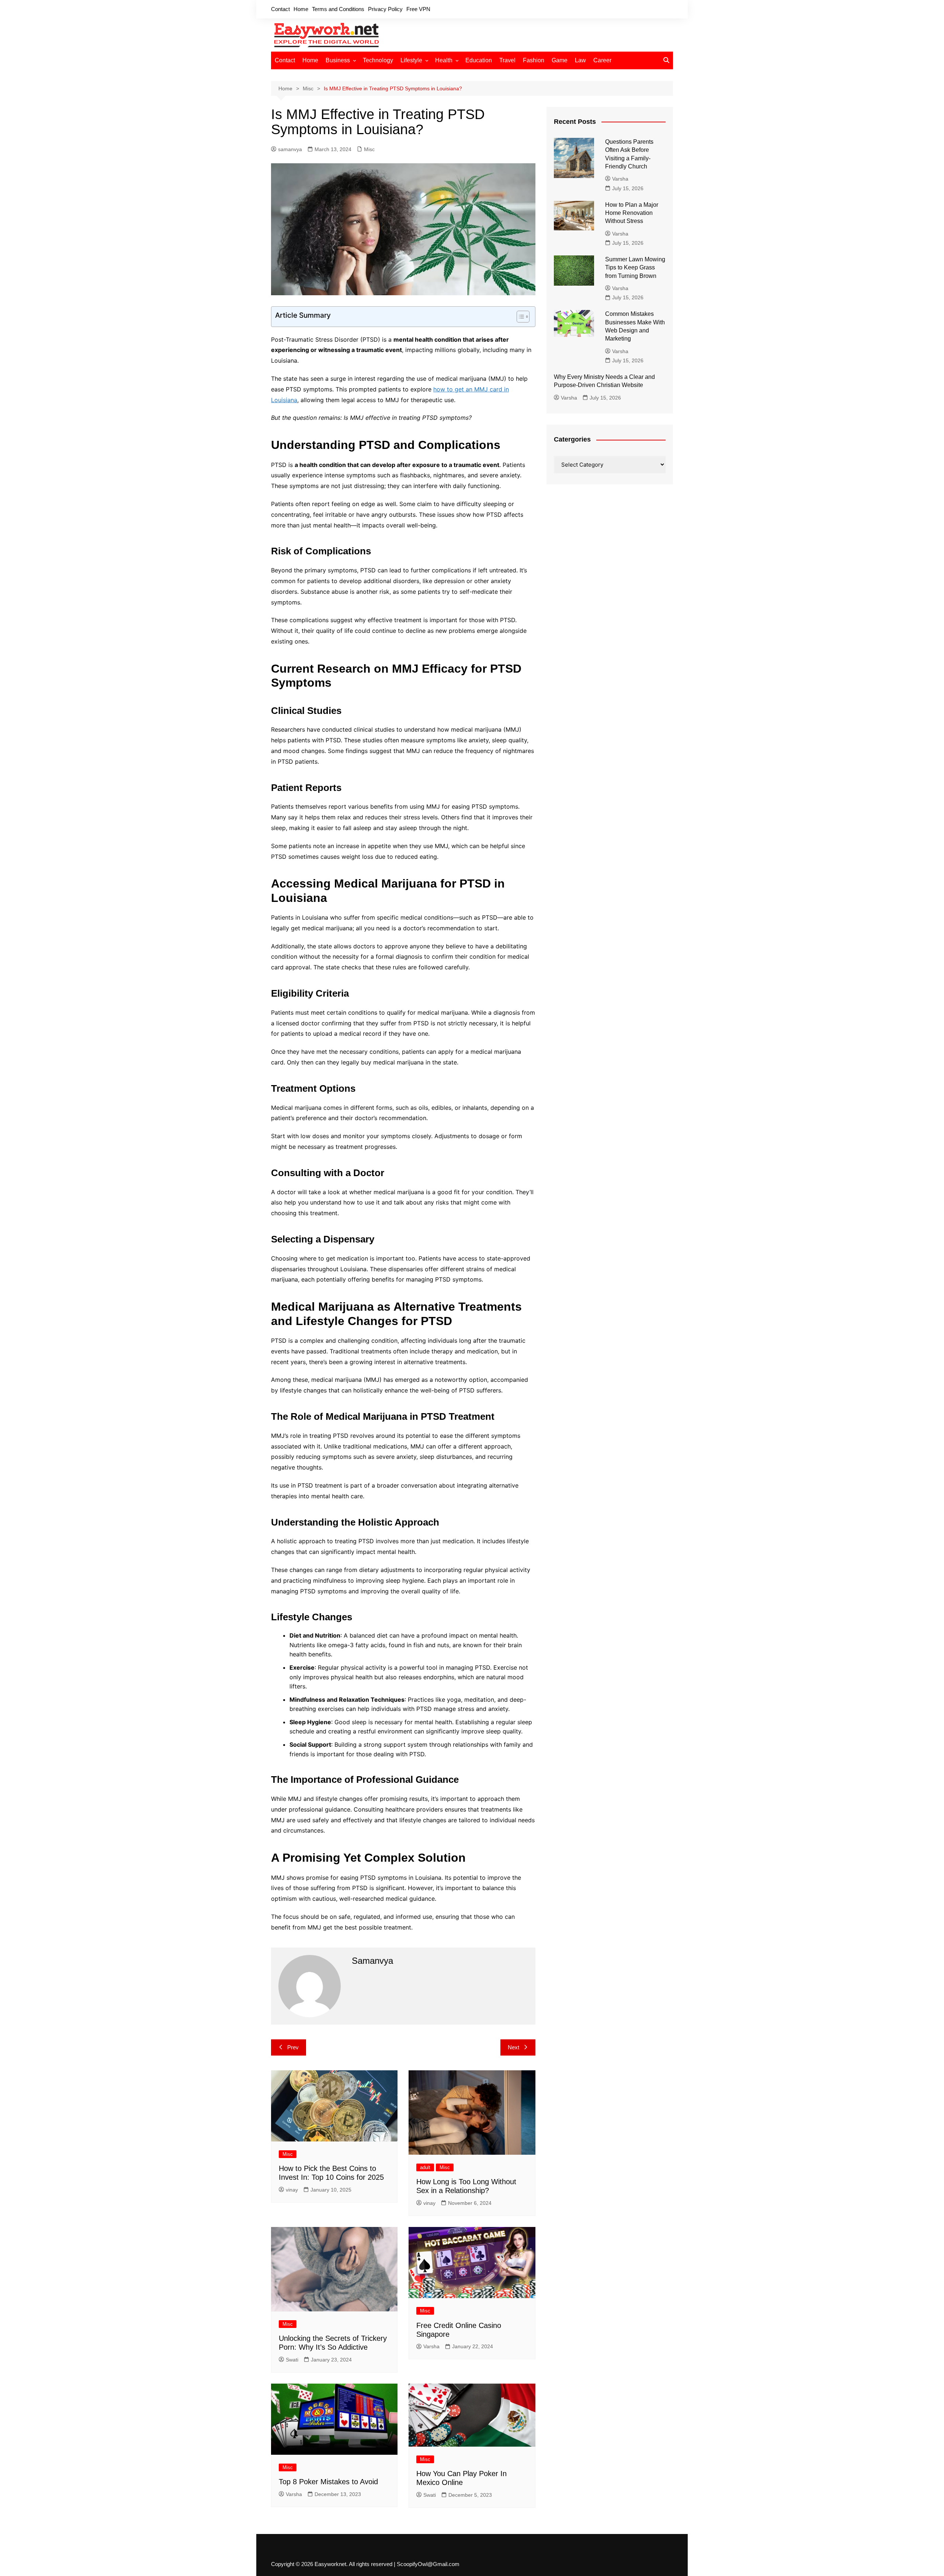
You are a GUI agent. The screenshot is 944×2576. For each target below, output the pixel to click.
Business (338, 60)
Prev (293, 2047)
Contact (280, 9)
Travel (507, 60)
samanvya (290, 149)
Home (301, 9)
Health (444, 60)
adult (425, 2167)
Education (479, 60)
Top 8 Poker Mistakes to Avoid (328, 2482)
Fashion (534, 60)
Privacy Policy (385, 9)
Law (580, 60)
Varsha (431, 2346)
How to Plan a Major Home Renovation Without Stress (632, 213)
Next (513, 2047)
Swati (292, 2360)
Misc (369, 149)
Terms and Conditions (338, 9)
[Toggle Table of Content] (519, 317)
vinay (292, 2190)
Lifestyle (411, 60)
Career (602, 60)
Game (560, 60)
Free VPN (418, 9)
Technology (378, 60)
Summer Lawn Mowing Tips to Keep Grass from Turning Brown (635, 268)
